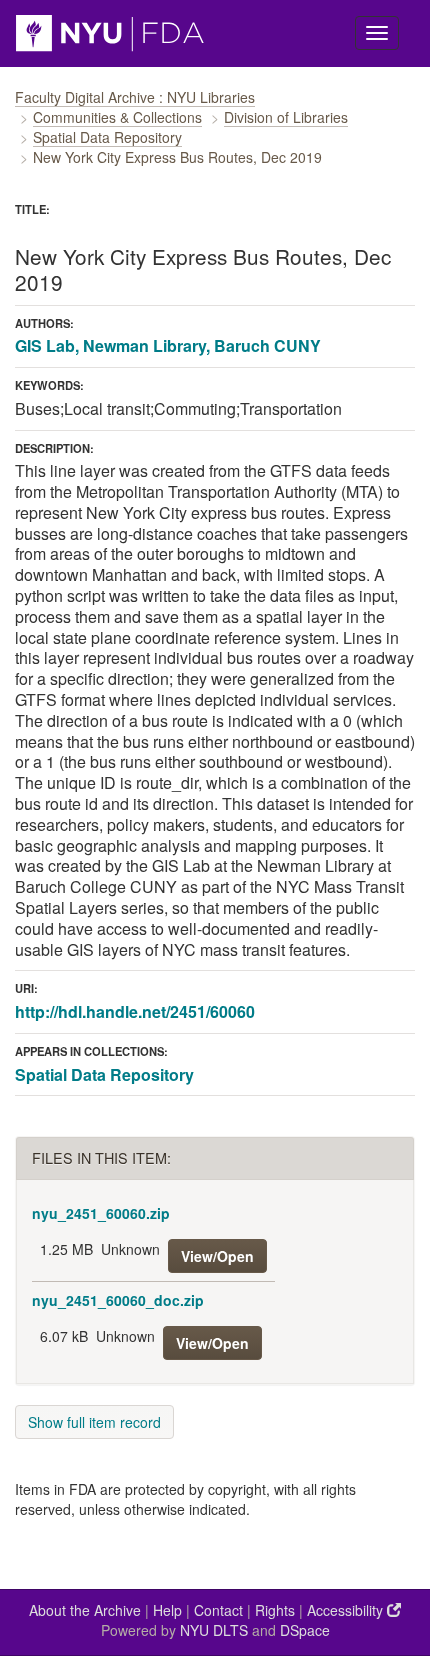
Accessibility (347, 1610)
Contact (218, 1610)
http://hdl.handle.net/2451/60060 (135, 1011)
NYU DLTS (214, 1630)
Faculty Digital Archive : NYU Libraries (135, 97)
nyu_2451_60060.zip (101, 1213)
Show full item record (94, 1422)
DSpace (305, 1630)
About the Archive (85, 1610)
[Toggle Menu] (377, 33)
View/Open (217, 1256)
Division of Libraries (286, 117)
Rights (275, 1610)
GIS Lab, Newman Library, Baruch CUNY (168, 345)
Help (167, 1610)
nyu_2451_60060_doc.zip (118, 1300)
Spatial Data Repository (107, 137)
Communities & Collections (117, 117)
